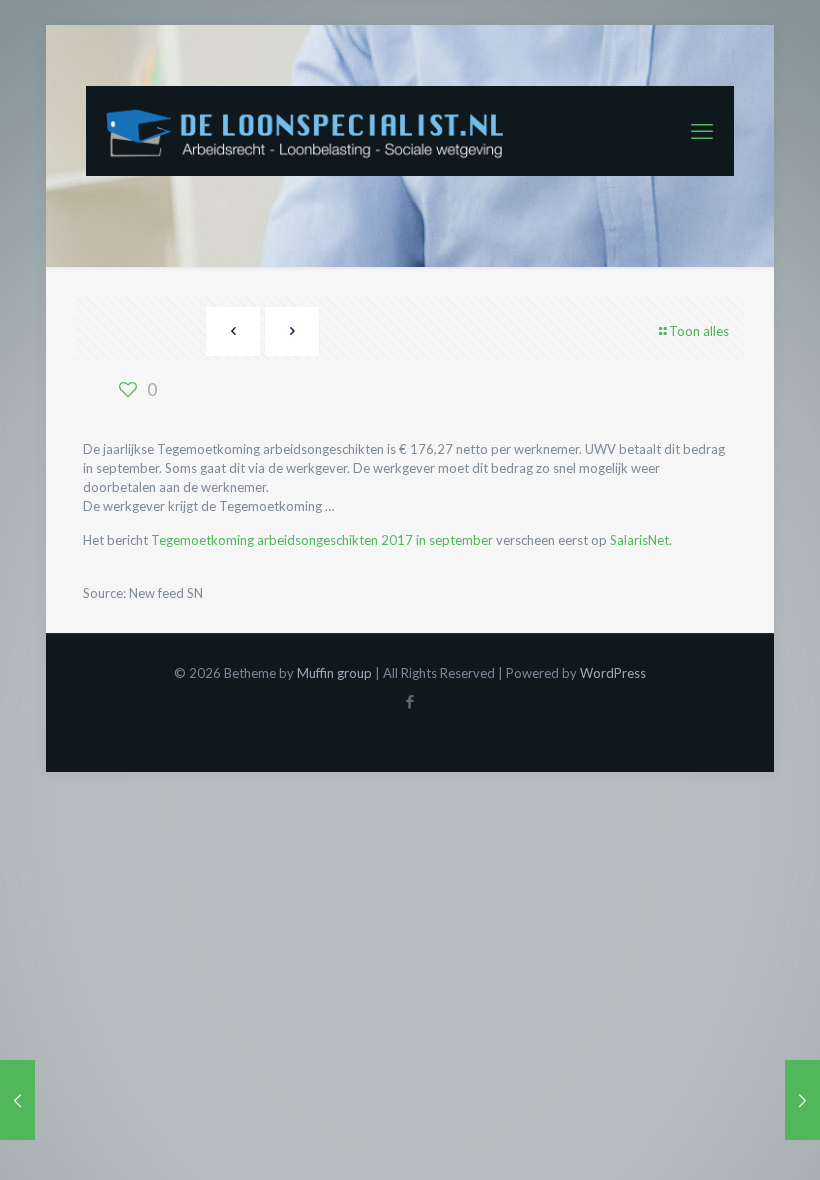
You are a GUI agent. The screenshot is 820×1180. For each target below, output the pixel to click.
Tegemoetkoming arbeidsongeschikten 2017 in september (322, 540)
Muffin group (334, 673)
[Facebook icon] (410, 701)
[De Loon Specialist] (316, 131)
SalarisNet (639, 540)
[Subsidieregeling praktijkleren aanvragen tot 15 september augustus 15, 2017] (802, 1100)
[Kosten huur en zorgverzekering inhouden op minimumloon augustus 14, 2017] (17, 1100)
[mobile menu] (702, 131)
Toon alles (699, 331)
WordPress (613, 673)
